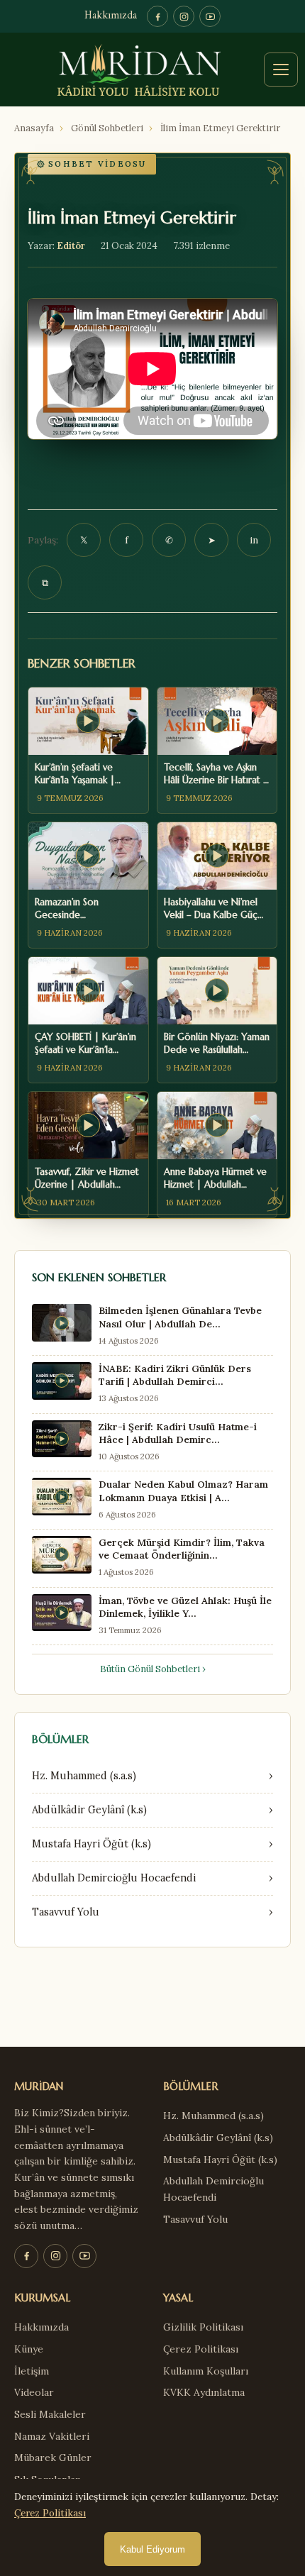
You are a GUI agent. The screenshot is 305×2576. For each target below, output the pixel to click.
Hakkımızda (111, 16)
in (254, 540)
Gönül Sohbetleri (107, 128)
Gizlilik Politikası (203, 2327)
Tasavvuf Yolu (195, 2219)
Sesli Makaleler (50, 2414)
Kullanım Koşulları (206, 2371)
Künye (29, 2349)
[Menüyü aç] (281, 70)
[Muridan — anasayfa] (152, 70)
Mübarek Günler (53, 2458)
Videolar (34, 2392)
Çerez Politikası (201, 2349)
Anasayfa (34, 128)
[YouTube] (210, 16)
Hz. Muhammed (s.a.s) (213, 2116)
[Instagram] (184, 16)
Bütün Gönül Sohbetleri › (153, 1669)
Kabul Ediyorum (152, 2549)
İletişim (32, 2371)
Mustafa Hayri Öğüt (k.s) (220, 2160)
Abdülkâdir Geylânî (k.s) (218, 2138)
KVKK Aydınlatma (204, 2392)
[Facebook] (157, 16)
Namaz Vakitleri (52, 2436)
